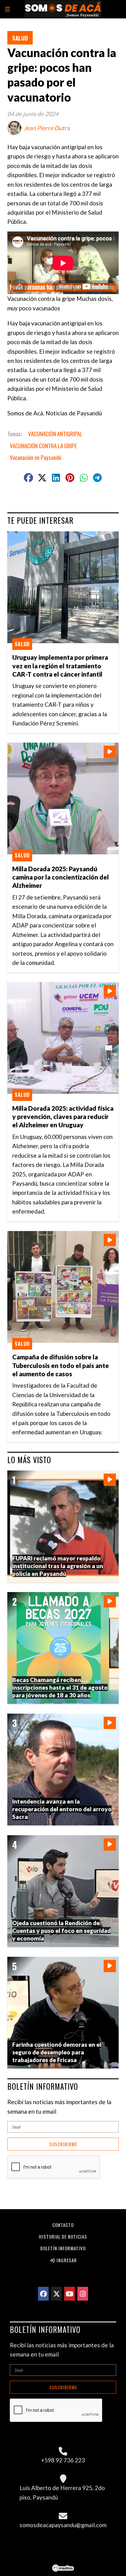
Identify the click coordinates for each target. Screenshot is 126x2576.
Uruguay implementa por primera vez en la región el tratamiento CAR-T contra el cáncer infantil (60, 665)
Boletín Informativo (63, 2248)
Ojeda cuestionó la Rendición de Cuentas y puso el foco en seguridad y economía (61, 1930)
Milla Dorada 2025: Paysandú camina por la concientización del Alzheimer (61, 877)
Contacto (63, 2225)
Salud (20, 38)
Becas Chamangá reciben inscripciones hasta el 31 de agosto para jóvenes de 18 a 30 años (60, 1687)
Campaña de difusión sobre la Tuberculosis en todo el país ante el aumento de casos (61, 1365)
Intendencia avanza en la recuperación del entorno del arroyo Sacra (62, 1809)
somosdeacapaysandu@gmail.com (63, 2525)
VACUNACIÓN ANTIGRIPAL (55, 433)
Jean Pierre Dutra (47, 128)
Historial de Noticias (63, 2236)
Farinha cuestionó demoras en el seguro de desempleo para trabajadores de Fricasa (57, 2052)
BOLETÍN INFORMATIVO (43, 2086)
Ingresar (66, 2260)
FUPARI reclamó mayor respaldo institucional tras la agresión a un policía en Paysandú (58, 1566)
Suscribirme (63, 2144)
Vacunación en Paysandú (35, 457)
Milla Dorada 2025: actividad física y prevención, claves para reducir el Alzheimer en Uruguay (63, 1116)
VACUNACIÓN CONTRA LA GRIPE (43, 445)
